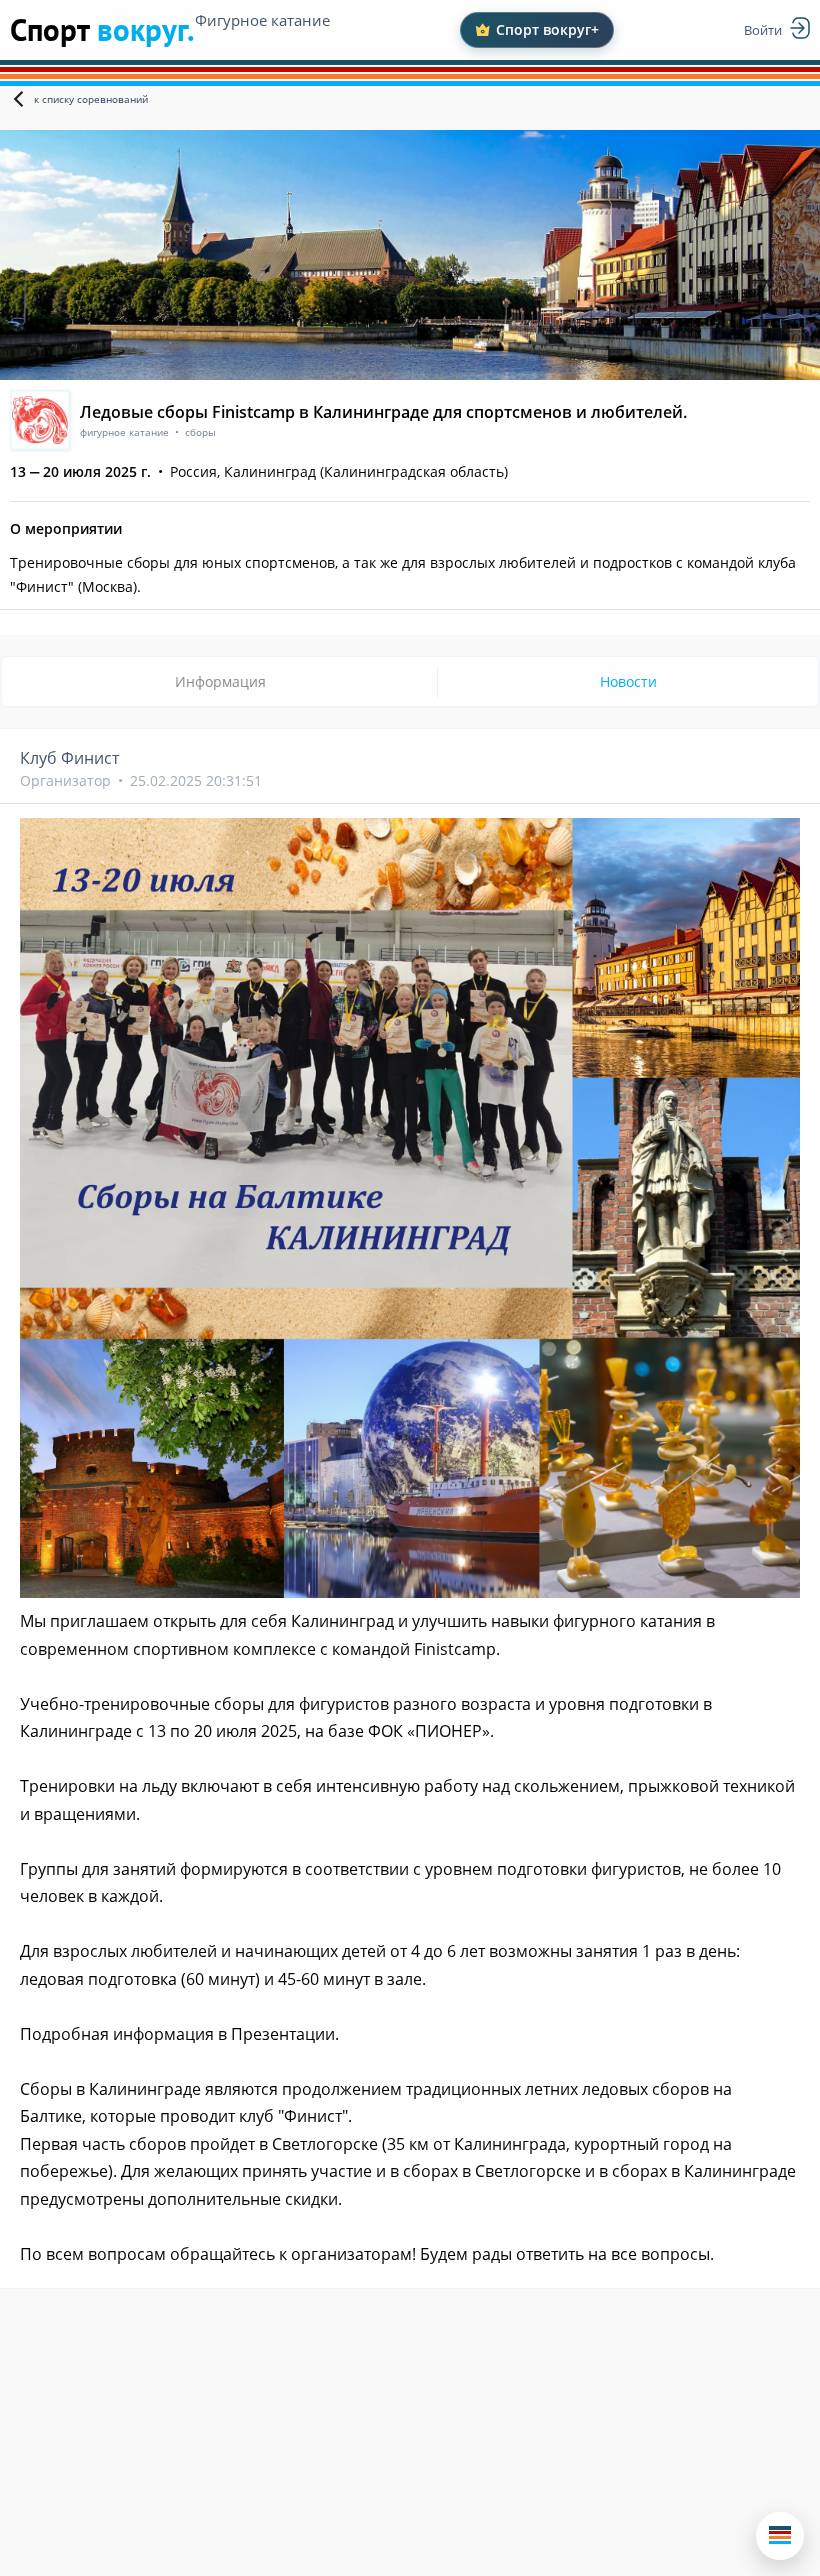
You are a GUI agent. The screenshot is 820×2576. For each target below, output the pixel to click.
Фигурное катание (262, 20)
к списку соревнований (91, 99)
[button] (780, 2536)
